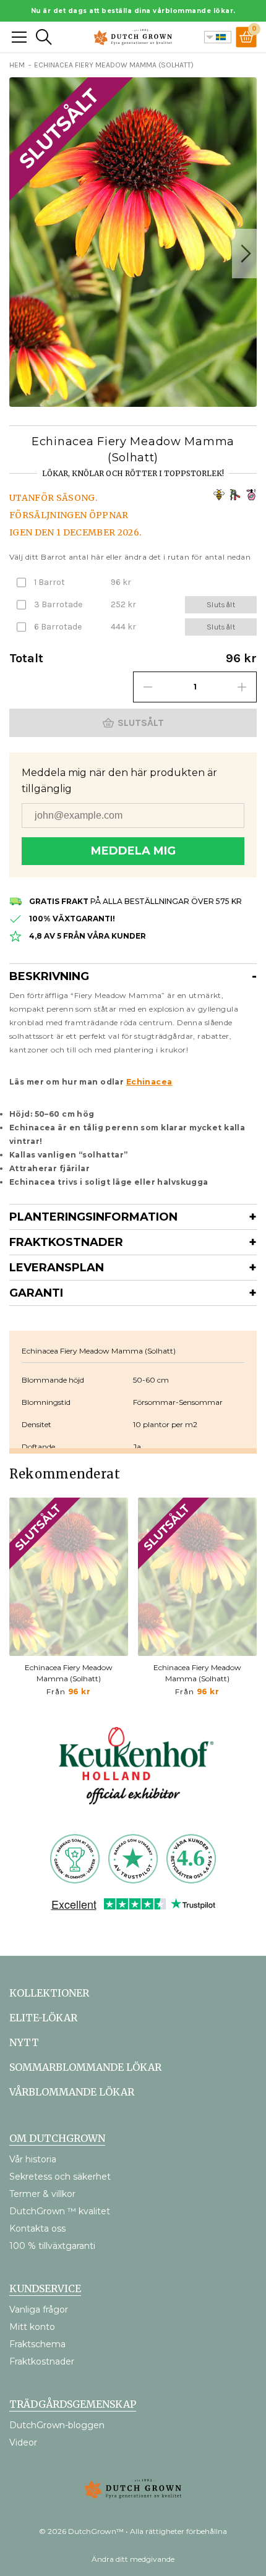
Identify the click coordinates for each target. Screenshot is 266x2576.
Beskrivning (49, 976)
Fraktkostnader (66, 1242)
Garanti (36, 1293)
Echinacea (149, 1082)
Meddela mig (133, 851)
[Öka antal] (242, 687)
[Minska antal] (148, 687)
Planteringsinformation (93, 1217)
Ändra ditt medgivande (133, 2559)
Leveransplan (57, 1268)
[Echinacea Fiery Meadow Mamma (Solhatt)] (69, 1577)
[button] (244, 254)
